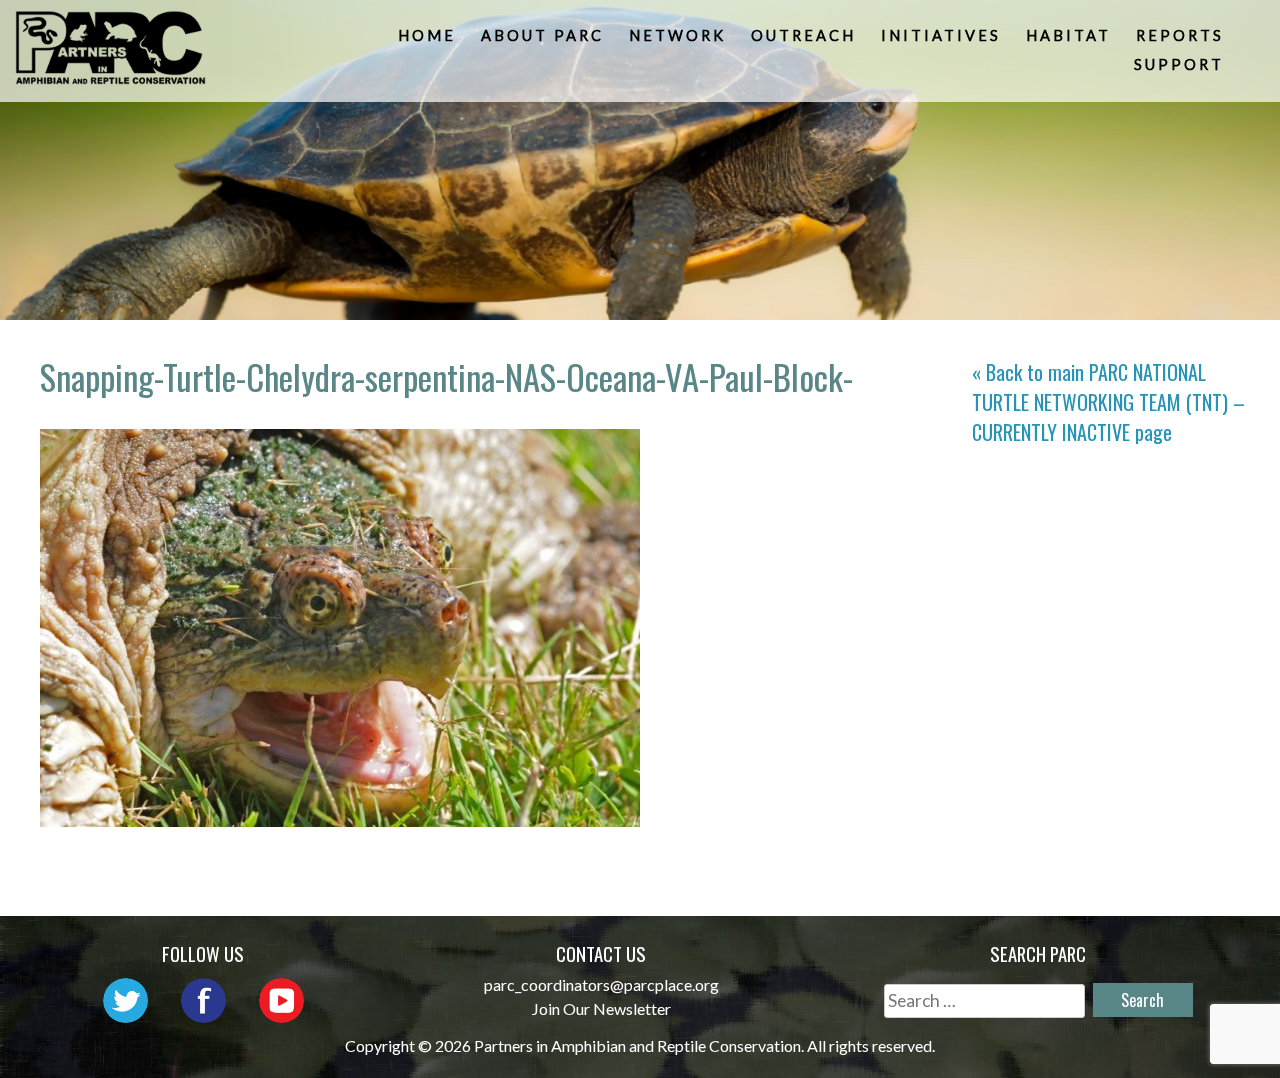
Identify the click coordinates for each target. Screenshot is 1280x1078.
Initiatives (941, 35)
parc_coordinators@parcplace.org (601, 984)
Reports (1180, 35)
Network (677, 35)
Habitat (1068, 35)
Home (427, 35)
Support (1179, 64)
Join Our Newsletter (601, 1008)
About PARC (542, 35)
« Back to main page (1108, 402)
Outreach (803, 35)
